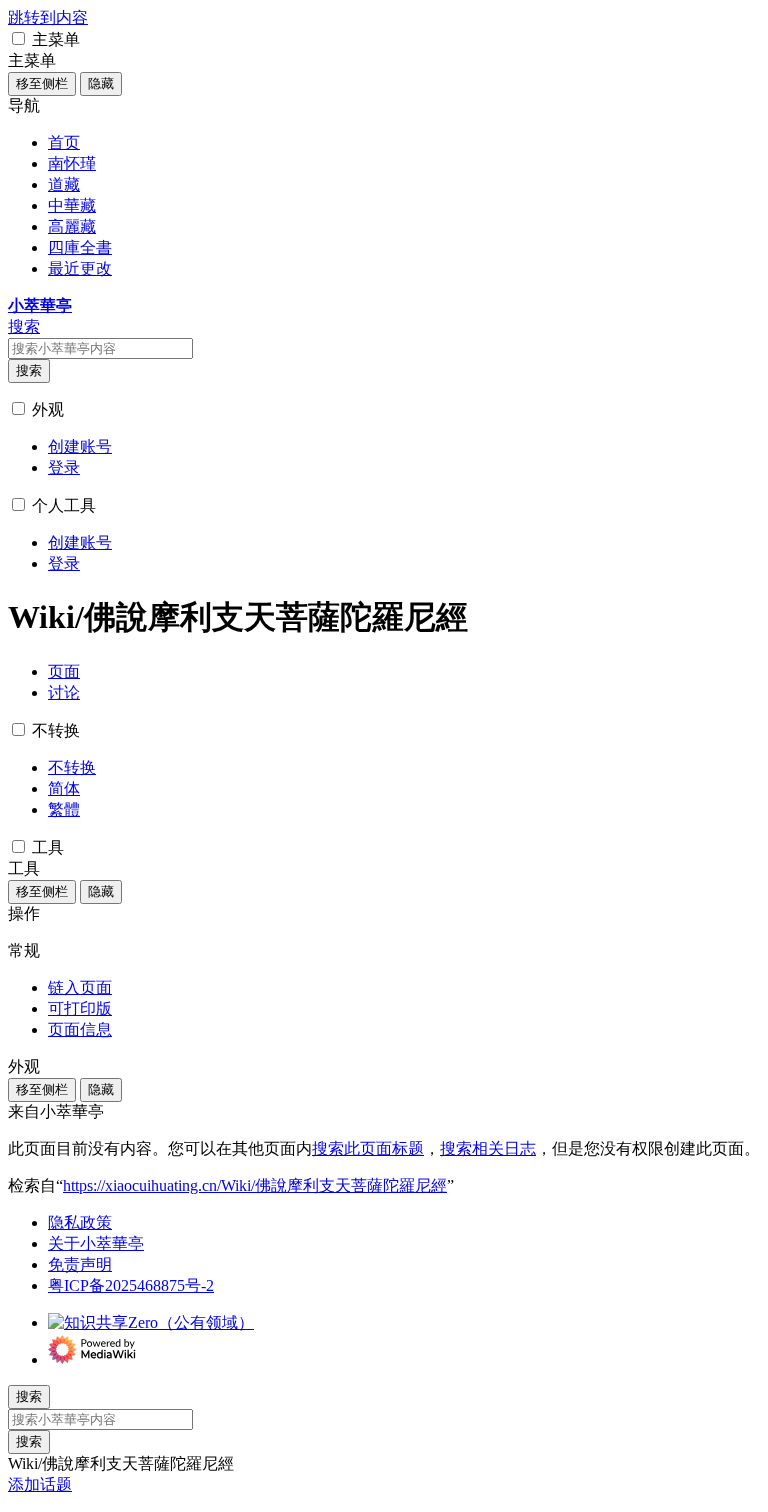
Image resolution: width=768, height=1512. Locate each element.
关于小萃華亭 (96, 1243)
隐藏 (101, 83)
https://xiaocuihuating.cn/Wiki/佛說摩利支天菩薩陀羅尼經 (255, 1185)
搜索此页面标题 (368, 1148)
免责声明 (80, 1264)
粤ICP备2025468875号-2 (131, 1285)
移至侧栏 (42, 83)
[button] (18, 38)
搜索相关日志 (488, 1148)
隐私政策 (80, 1222)
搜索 (29, 370)
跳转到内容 (48, 17)
